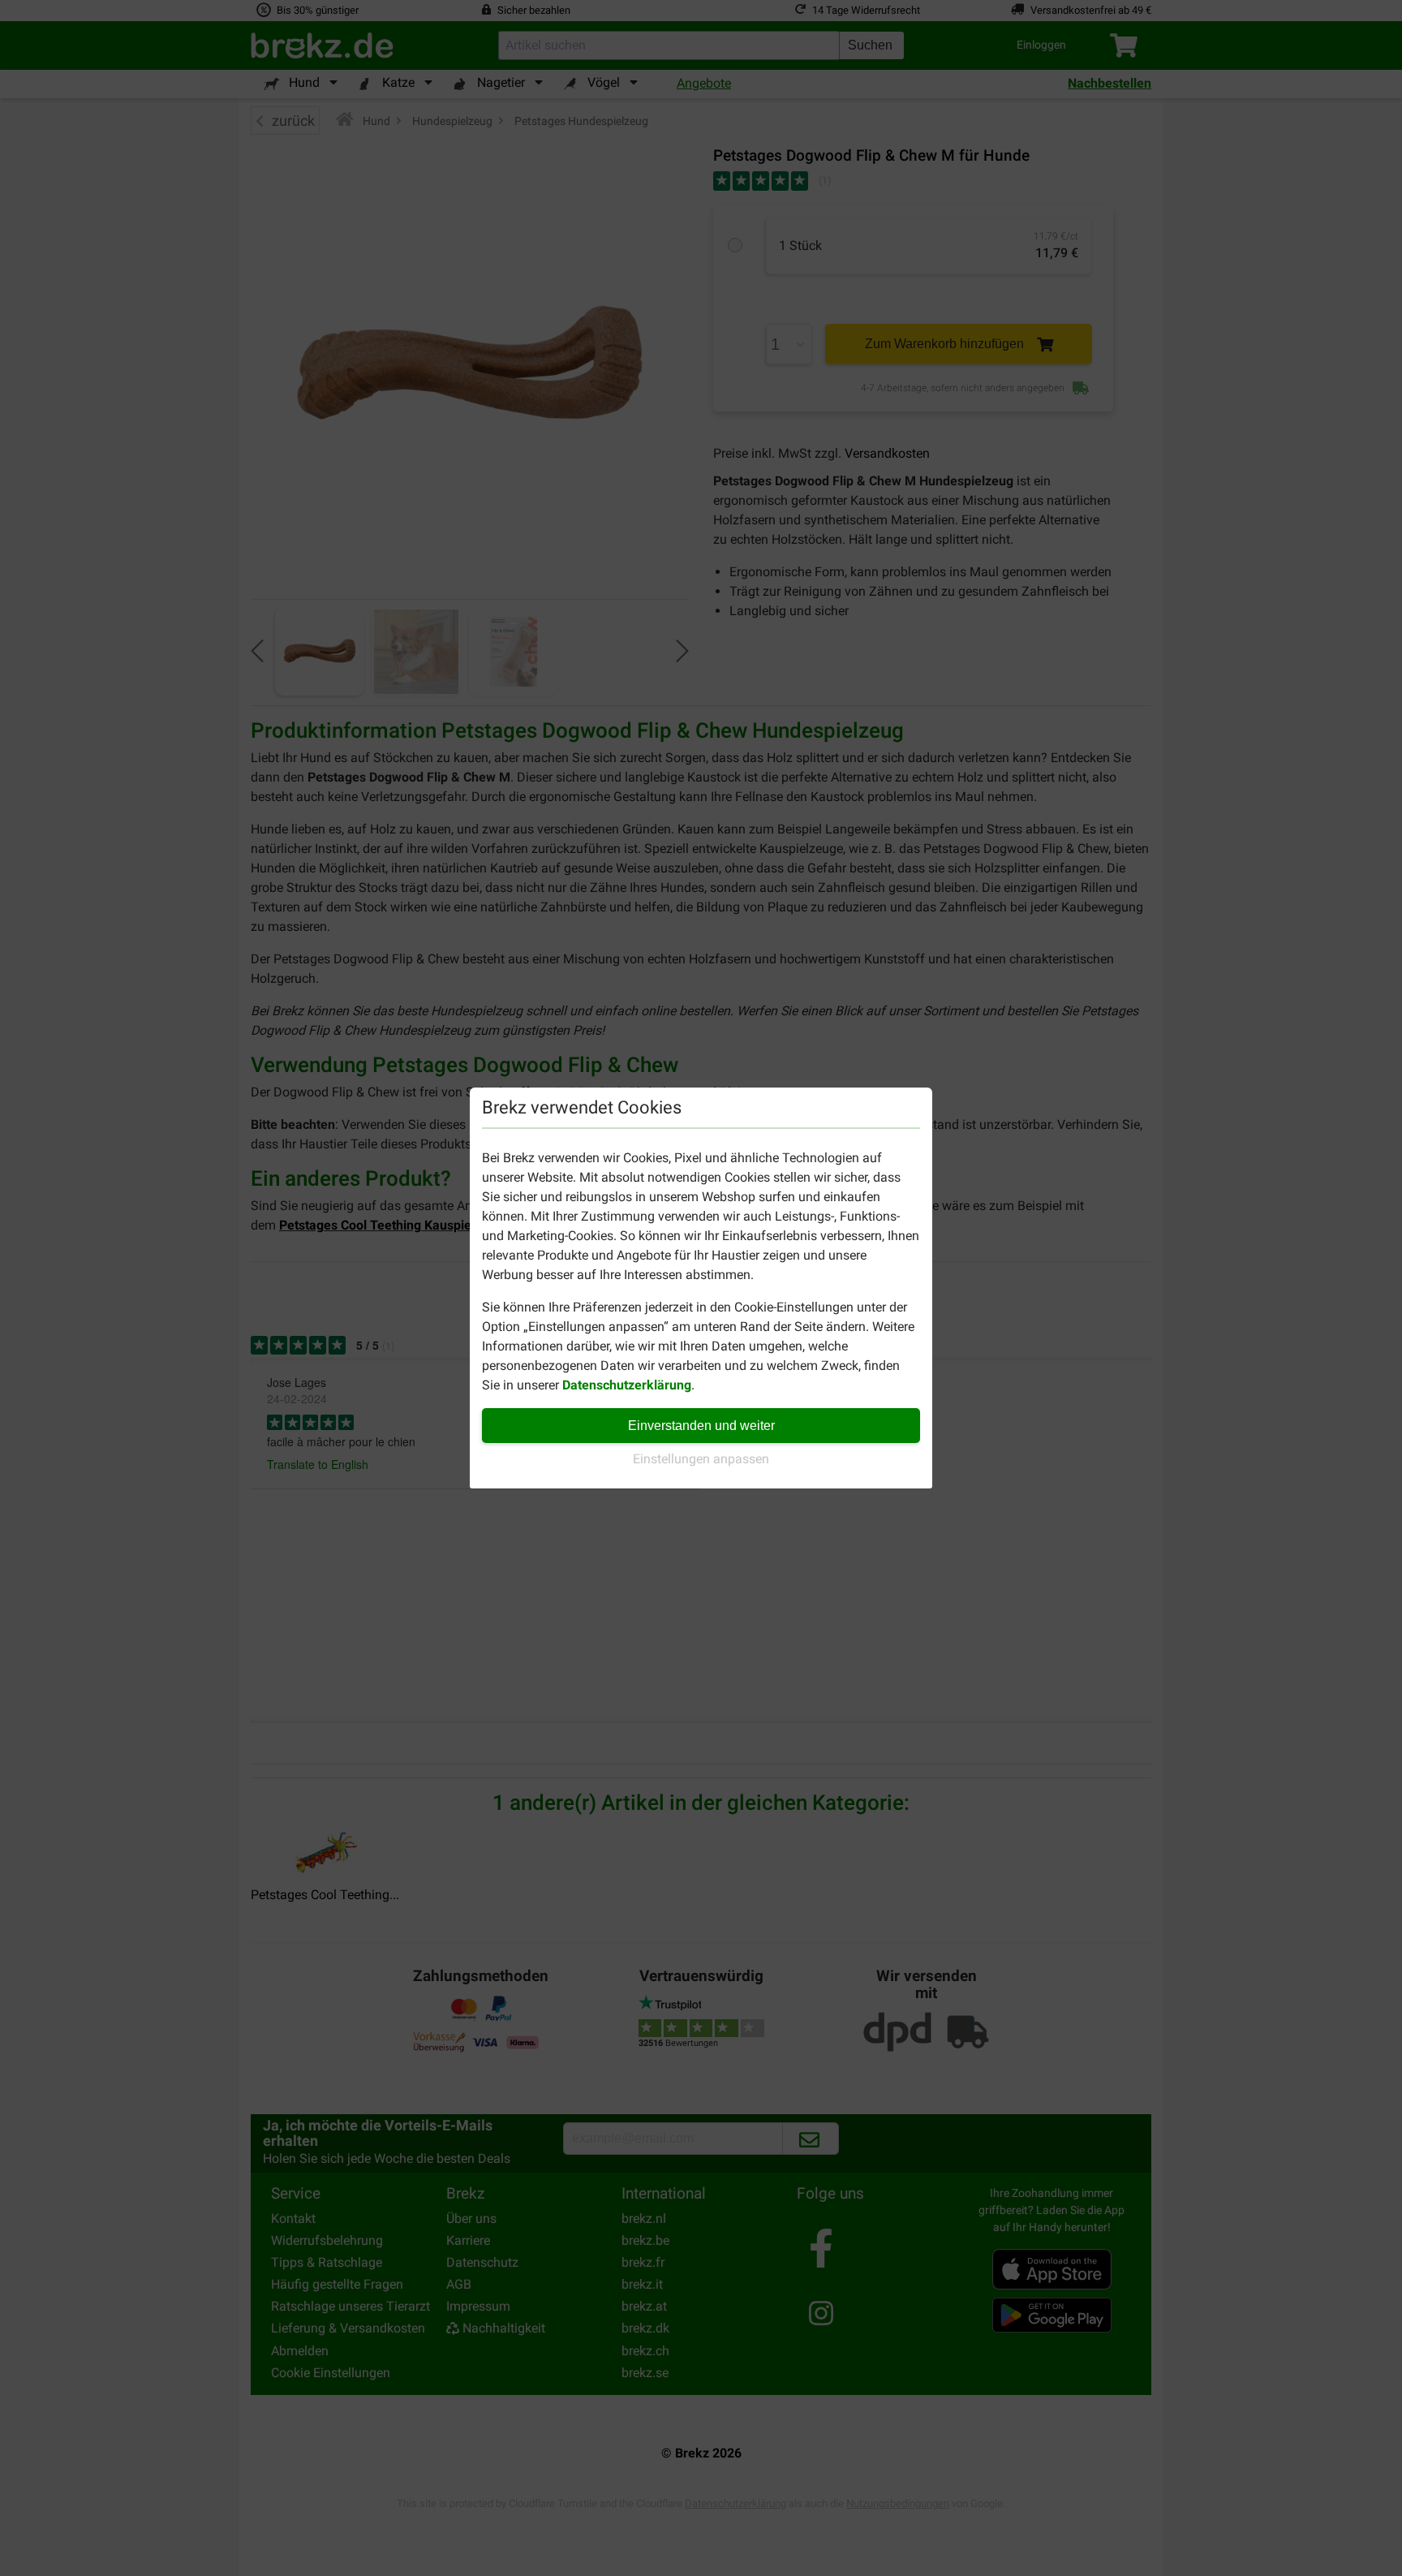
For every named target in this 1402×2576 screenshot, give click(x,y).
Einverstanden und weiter (701, 1426)
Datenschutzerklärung (627, 1385)
